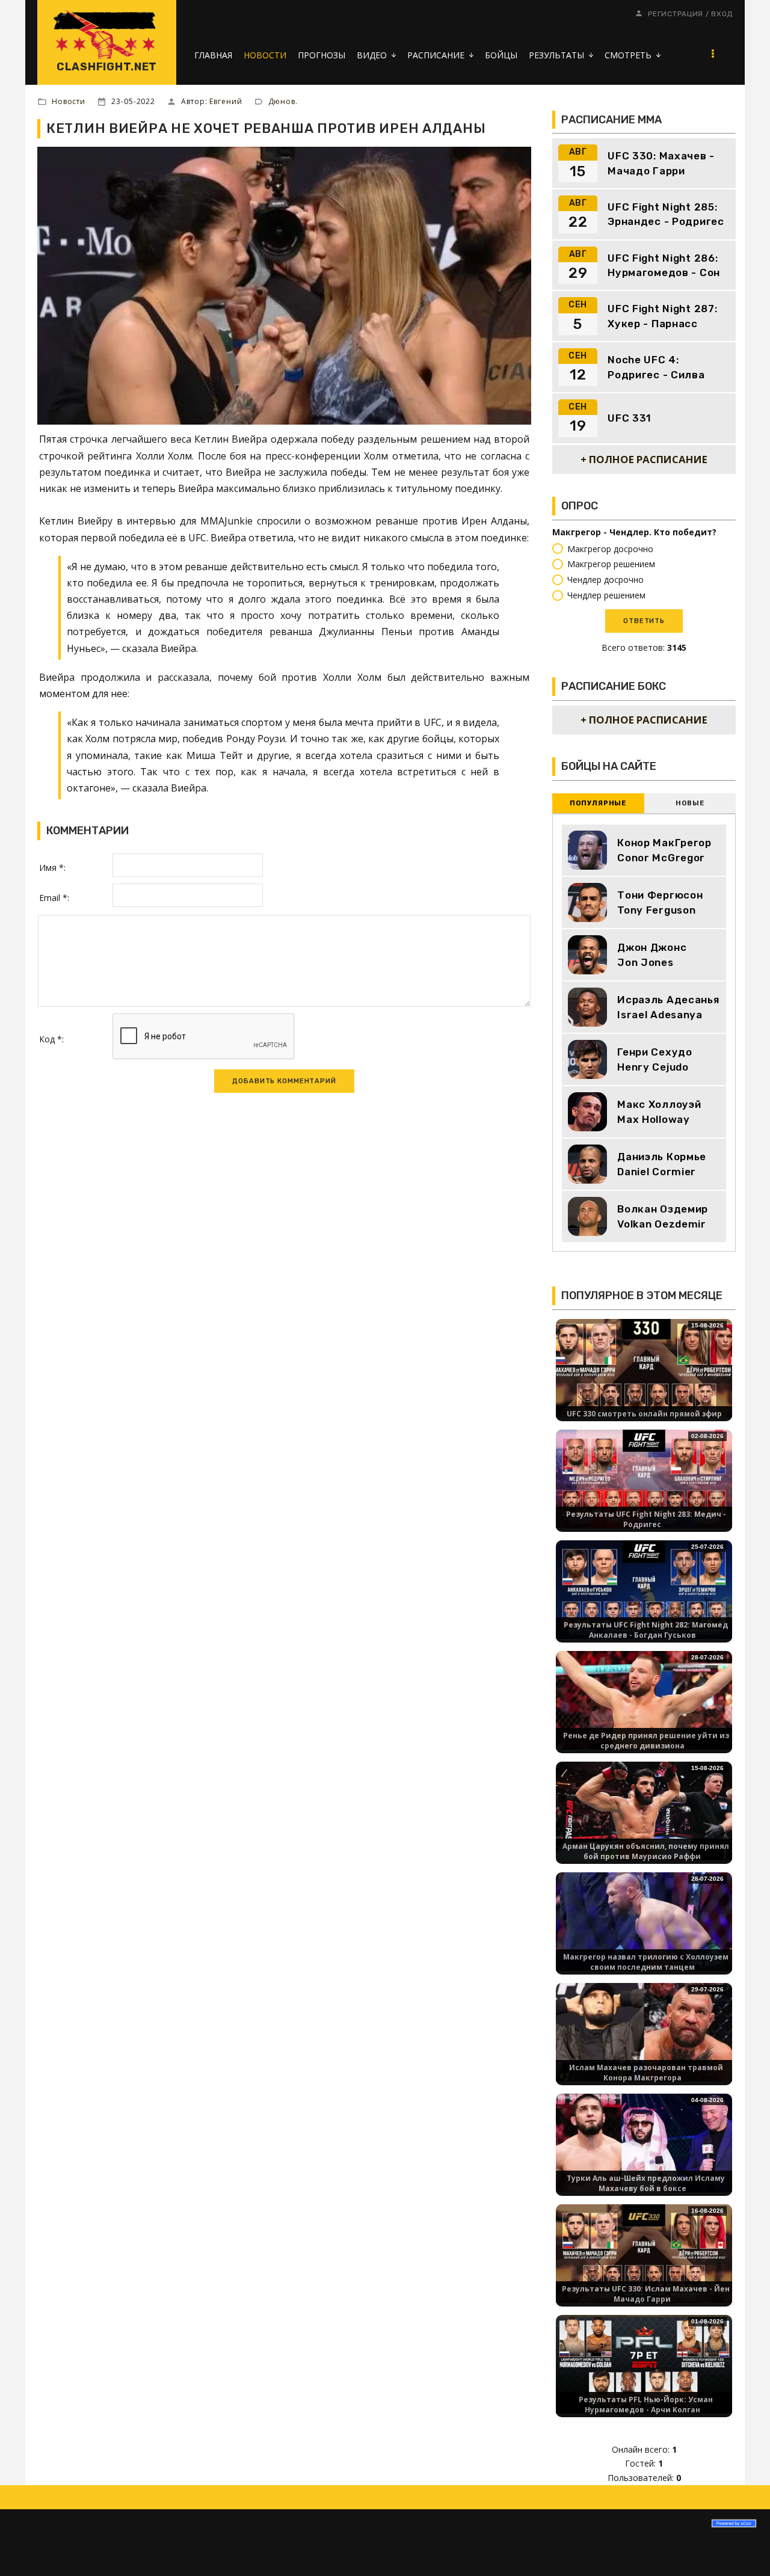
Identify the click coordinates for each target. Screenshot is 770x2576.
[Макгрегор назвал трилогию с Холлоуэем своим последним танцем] (644, 1921)
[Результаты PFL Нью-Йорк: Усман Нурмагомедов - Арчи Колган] (644, 2363)
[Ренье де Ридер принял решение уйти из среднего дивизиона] (644, 1699)
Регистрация (676, 14)
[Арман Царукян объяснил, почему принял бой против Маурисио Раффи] (644, 1810)
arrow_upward (743, 2549)
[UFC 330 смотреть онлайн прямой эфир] (644, 1367)
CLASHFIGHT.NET (107, 67)
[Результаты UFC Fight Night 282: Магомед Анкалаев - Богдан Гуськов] (644, 1589)
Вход (722, 14)
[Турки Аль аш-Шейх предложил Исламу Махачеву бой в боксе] (644, 2142)
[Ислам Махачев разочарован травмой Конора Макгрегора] (644, 2031)
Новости (69, 101)
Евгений (226, 101)
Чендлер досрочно (605, 579)
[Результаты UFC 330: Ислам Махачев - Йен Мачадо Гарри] (644, 2253)
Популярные (598, 803)
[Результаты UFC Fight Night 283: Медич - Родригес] (644, 1478)
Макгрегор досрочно (610, 549)
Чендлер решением (606, 595)
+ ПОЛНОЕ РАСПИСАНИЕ (644, 459)
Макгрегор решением (611, 564)
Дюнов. (283, 101)
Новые (690, 803)
